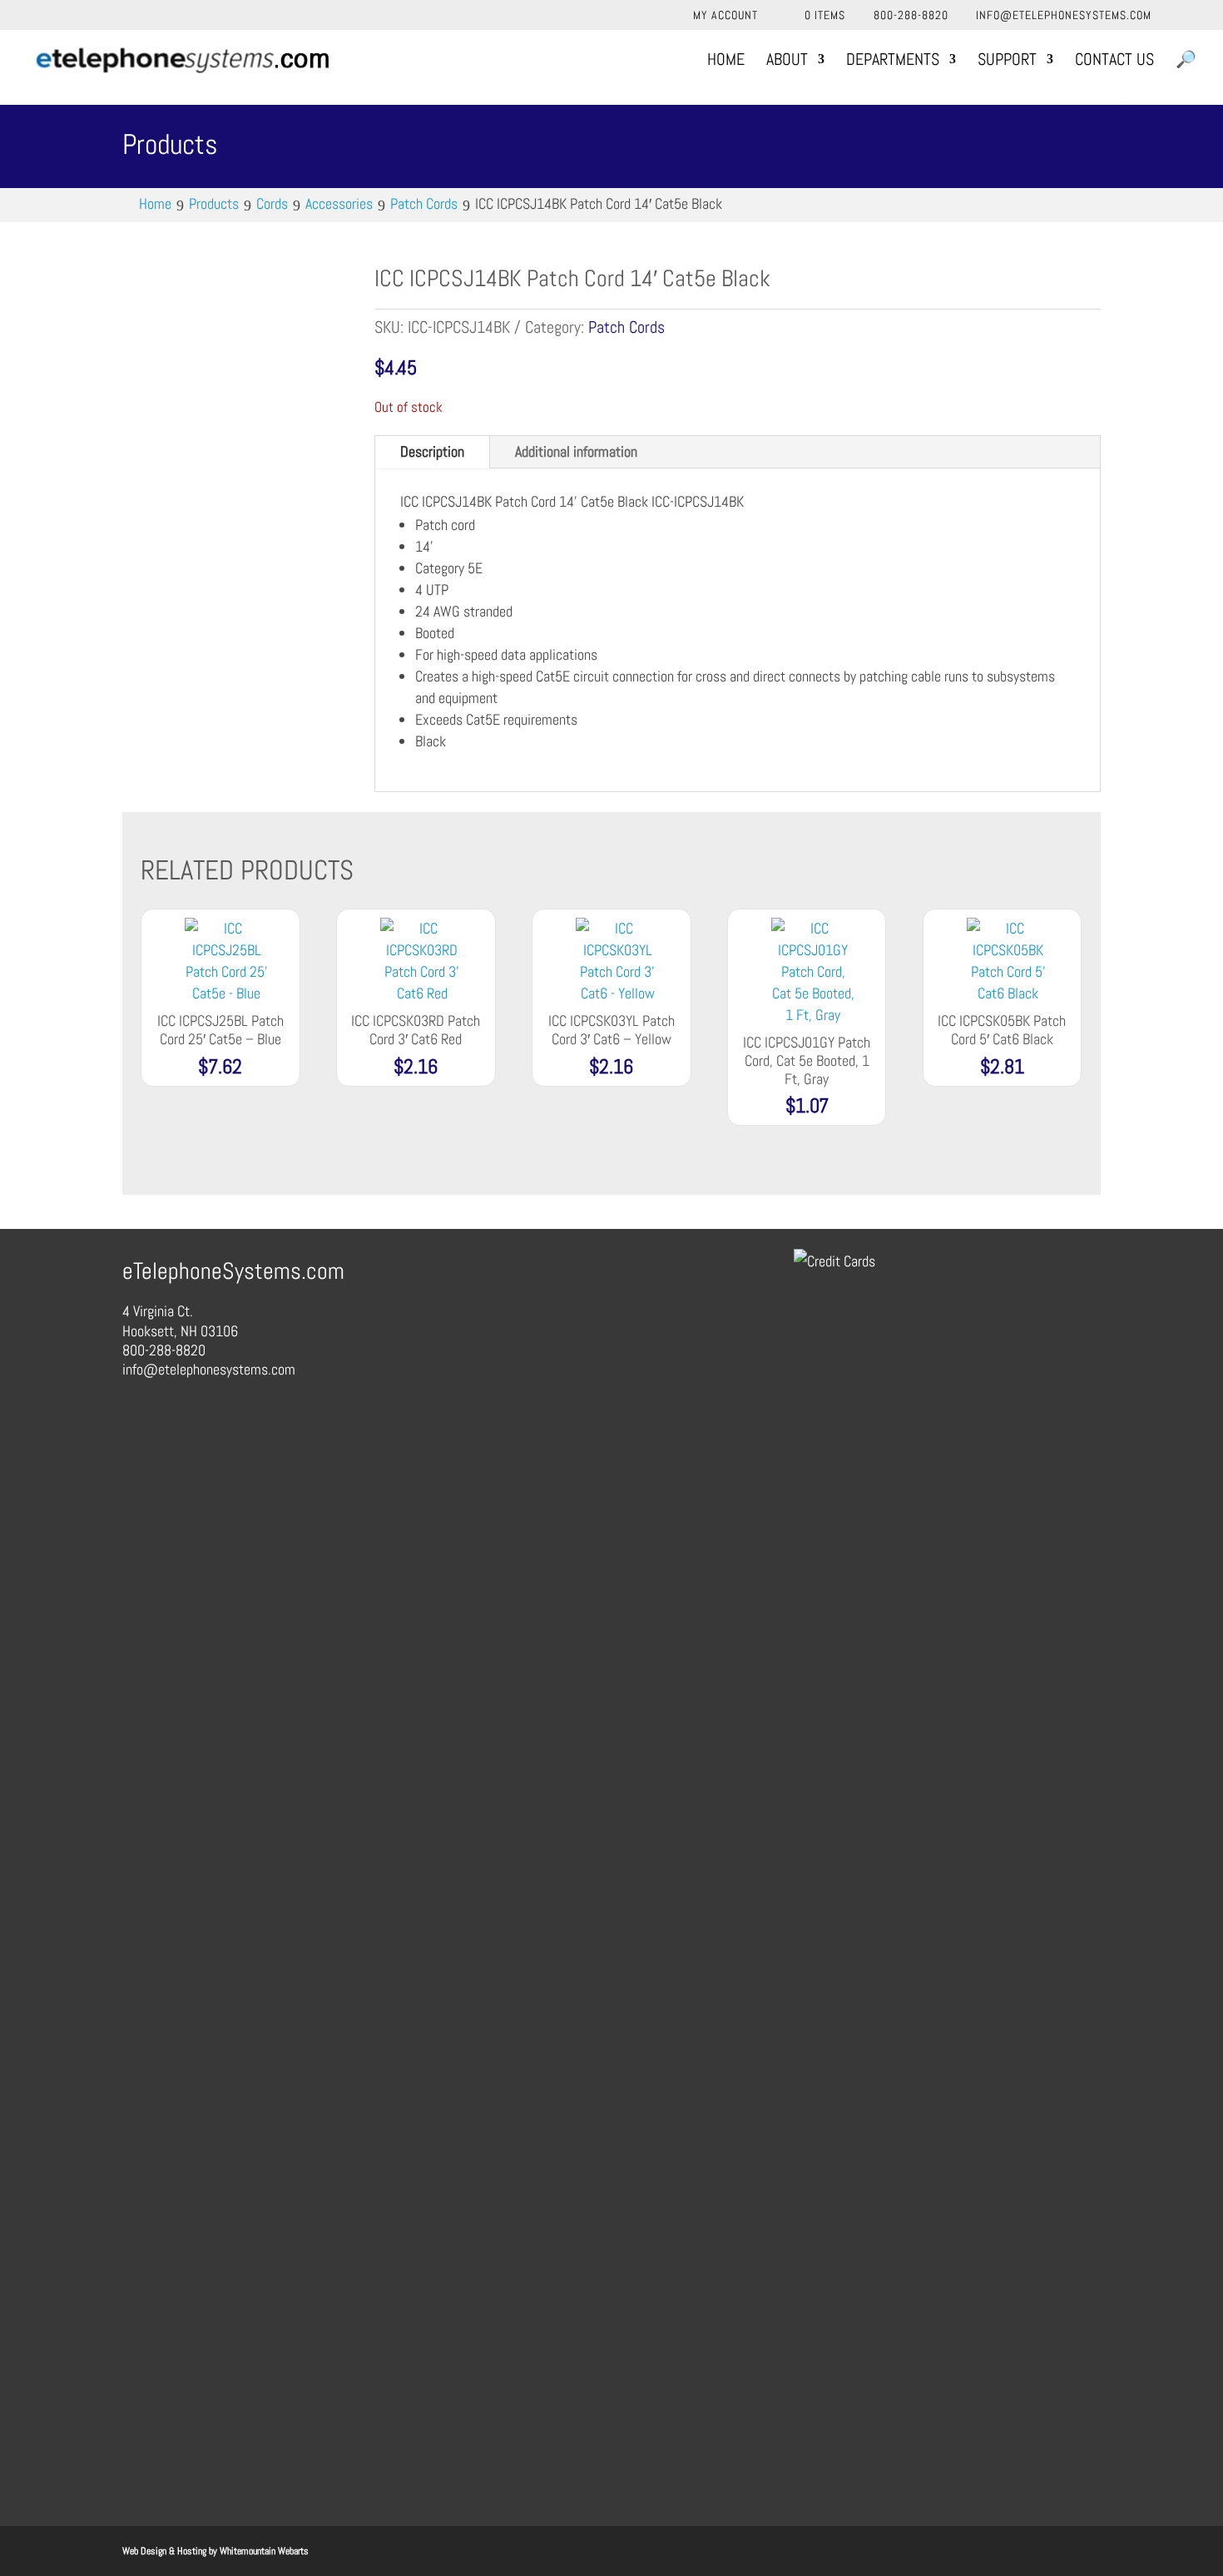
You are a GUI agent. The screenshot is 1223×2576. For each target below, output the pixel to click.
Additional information (576, 451)
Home (726, 62)
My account (725, 16)
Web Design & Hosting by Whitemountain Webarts (215, 2551)
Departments (893, 62)
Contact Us (1114, 62)
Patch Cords (626, 327)
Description (432, 451)
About (787, 62)
